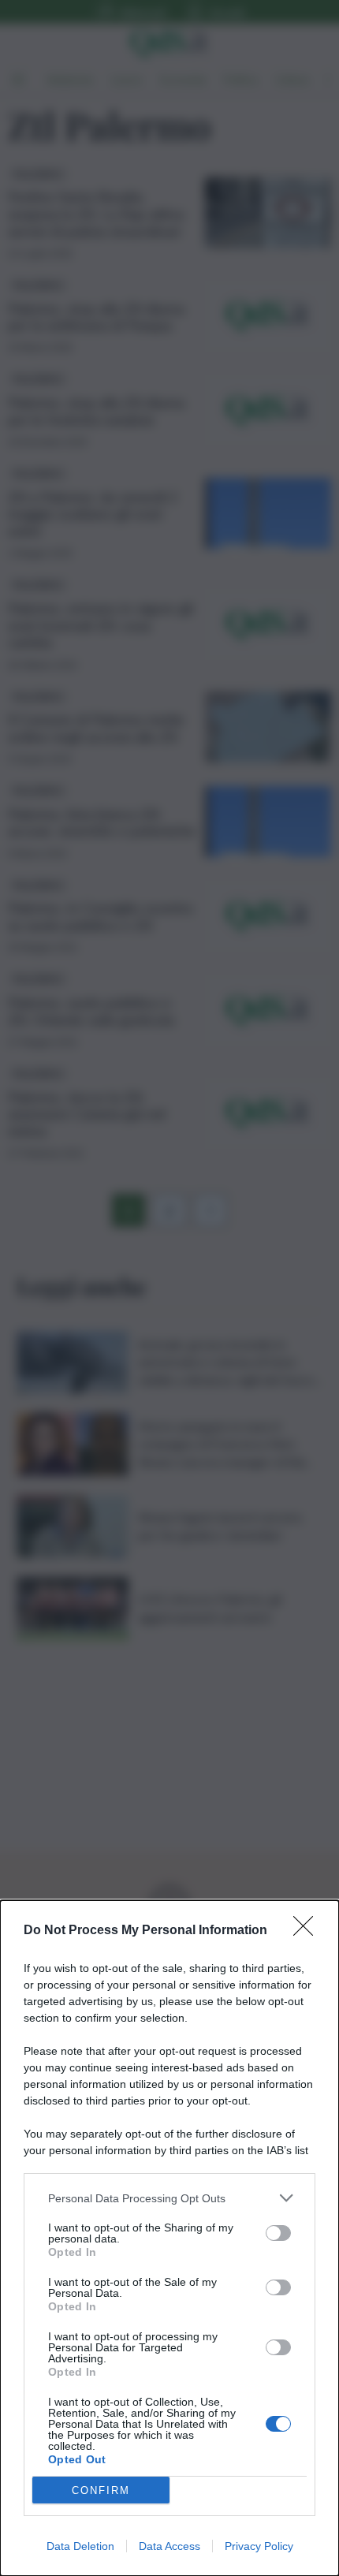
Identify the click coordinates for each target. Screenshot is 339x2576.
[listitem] (169, 2198)
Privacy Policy (259, 2546)
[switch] (278, 2233)
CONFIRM (101, 2490)
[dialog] (169, 2238)
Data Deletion (80, 2546)
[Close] (308, 1931)
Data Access (169, 2546)
